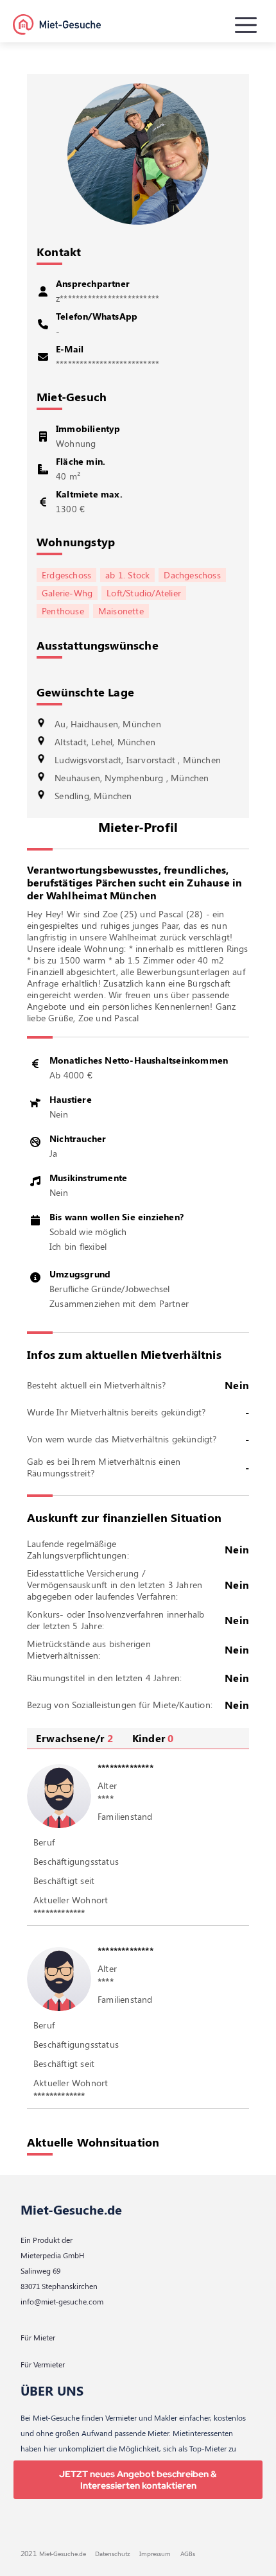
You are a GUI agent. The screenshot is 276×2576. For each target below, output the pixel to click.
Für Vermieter (43, 2364)
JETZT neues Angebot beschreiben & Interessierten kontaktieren (138, 2480)
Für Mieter (38, 2337)
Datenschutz (113, 2554)
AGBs (188, 2554)
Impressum (155, 2554)
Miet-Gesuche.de (71, 2209)
